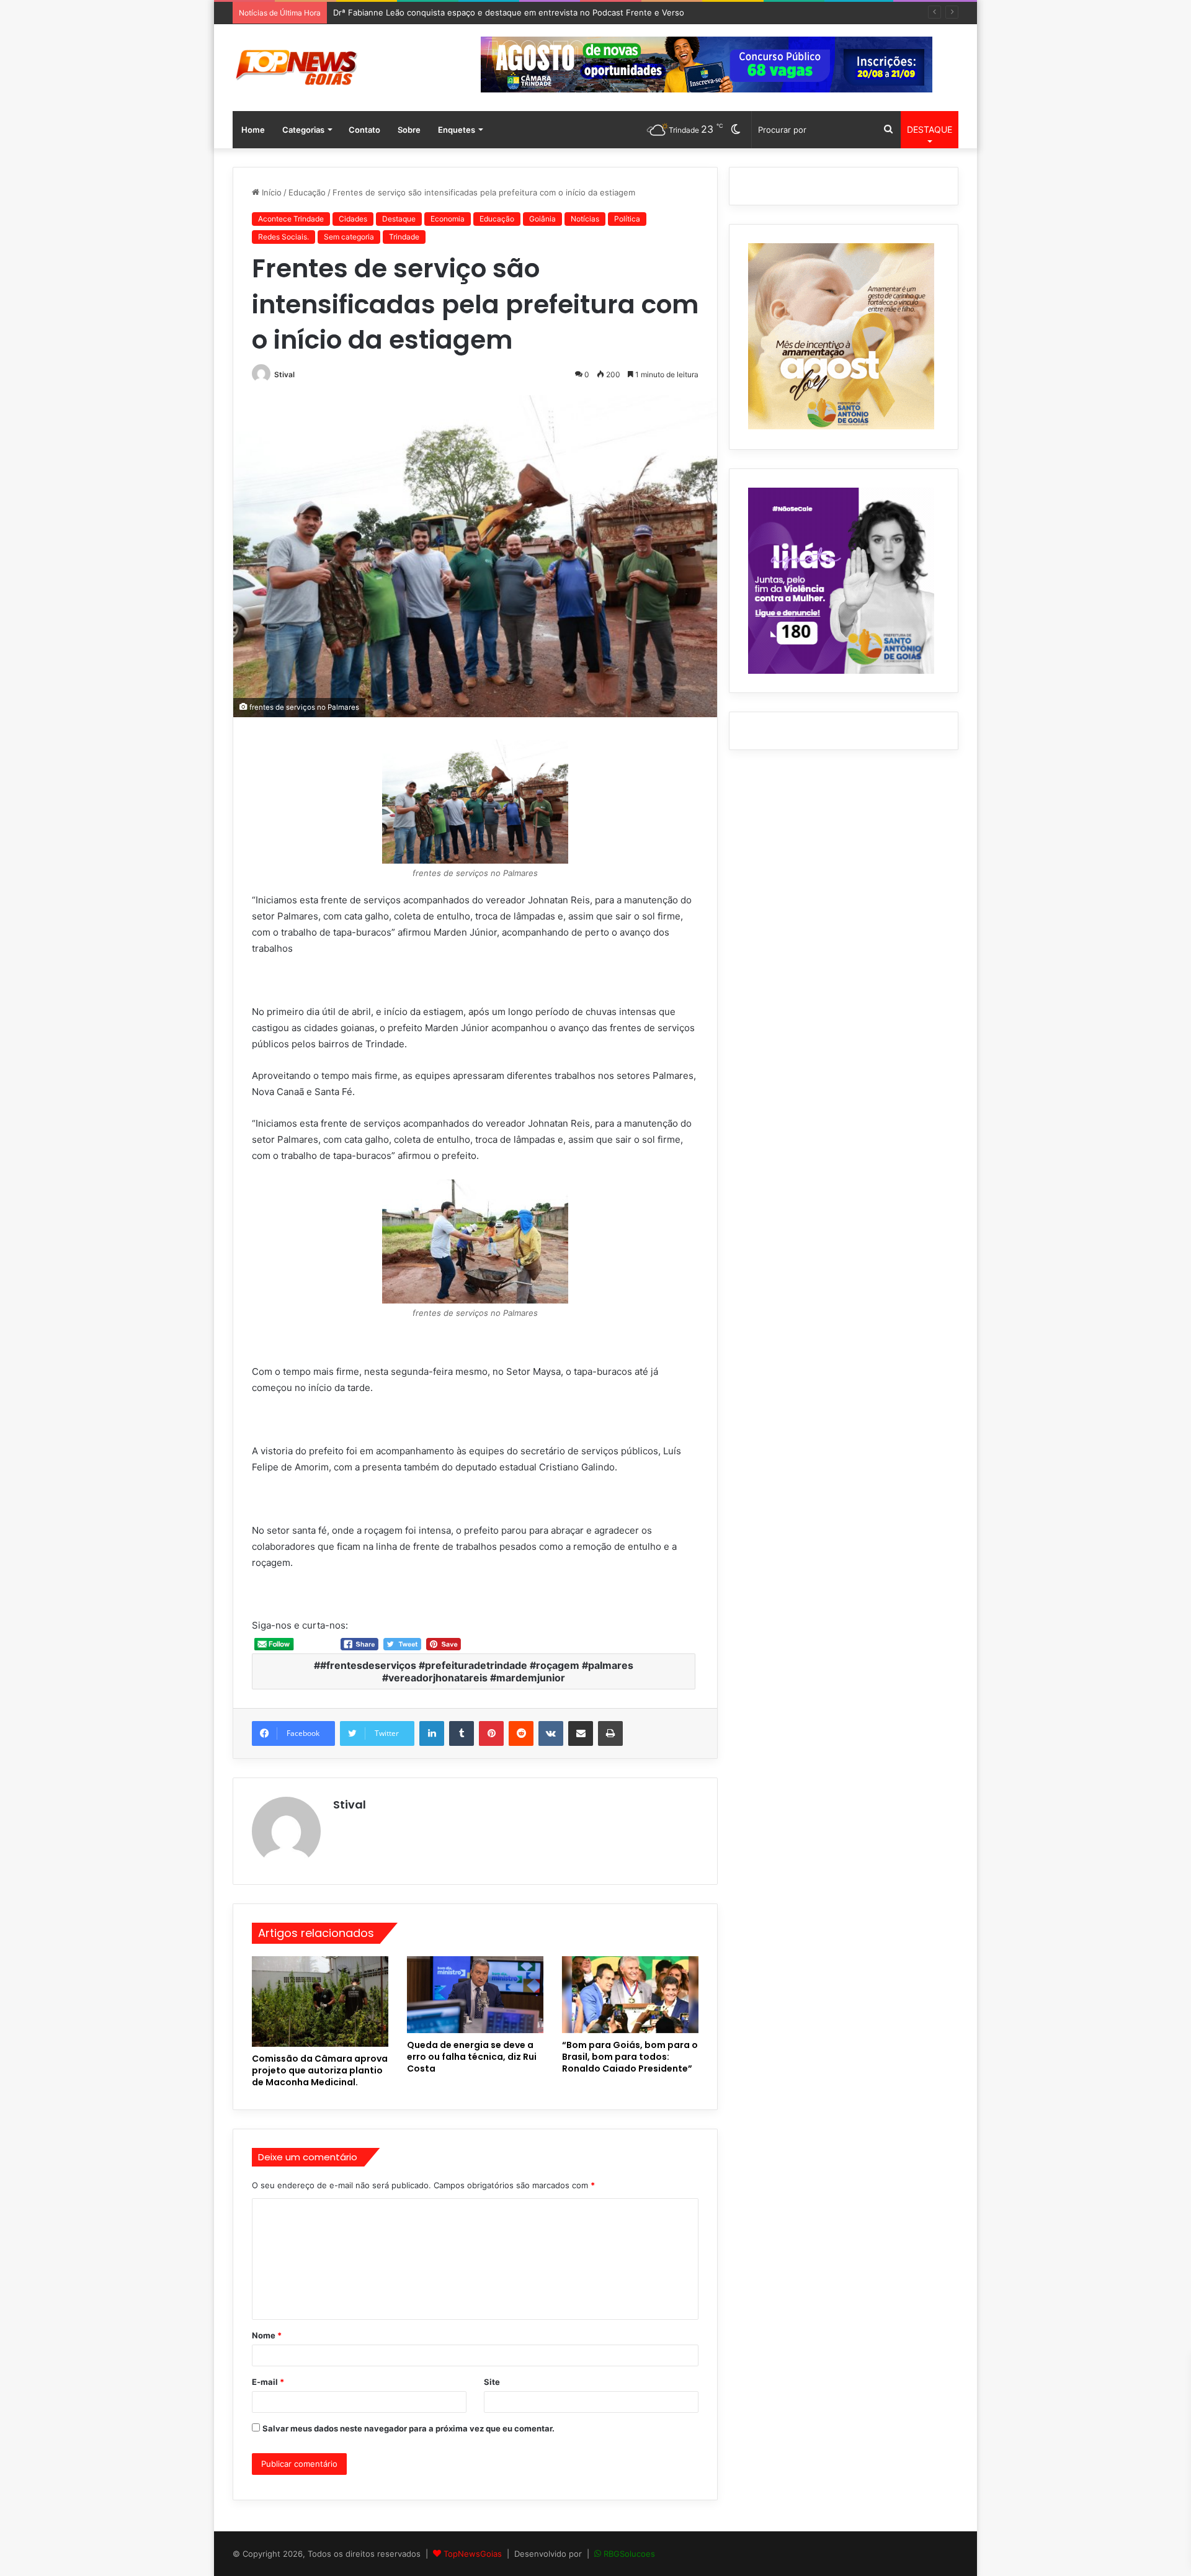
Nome (267, 2335)
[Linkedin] (432, 1733)
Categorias (303, 130)
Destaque (399, 219)
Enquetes (457, 130)
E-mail (268, 2382)
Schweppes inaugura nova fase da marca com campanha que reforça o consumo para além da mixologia (534, 12)
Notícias (585, 219)
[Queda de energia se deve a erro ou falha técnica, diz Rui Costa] (475, 1995)
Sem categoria (349, 237)
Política (627, 219)
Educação (307, 192)
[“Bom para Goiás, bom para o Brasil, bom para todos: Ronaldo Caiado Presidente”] (630, 1995)
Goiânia (542, 219)
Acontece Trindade (291, 219)
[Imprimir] (610, 1733)
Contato (364, 130)
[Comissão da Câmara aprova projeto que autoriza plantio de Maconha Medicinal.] (320, 2002)
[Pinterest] (491, 1733)
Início (270, 192)
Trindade (404, 237)
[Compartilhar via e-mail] (581, 1733)
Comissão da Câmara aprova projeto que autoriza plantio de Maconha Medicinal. (320, 2070)
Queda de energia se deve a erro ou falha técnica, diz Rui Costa (472, 2057)
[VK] (551, 1733)
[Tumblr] (462, 1733)
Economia (448, 219)
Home (253, 130)
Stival (284, 374)
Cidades (353, 219)
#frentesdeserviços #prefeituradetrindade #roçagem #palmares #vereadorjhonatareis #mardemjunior (477, 1671)
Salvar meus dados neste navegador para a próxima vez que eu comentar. (408, 2428)
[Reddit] (521, 1733)
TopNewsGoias (473, 2554)
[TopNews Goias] (297, 68)
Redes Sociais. (283, 237)
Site (492, 2382)
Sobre (409, 130)
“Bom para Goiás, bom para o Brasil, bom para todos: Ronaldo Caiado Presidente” (630, 2057)
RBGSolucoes (629, 2554)
